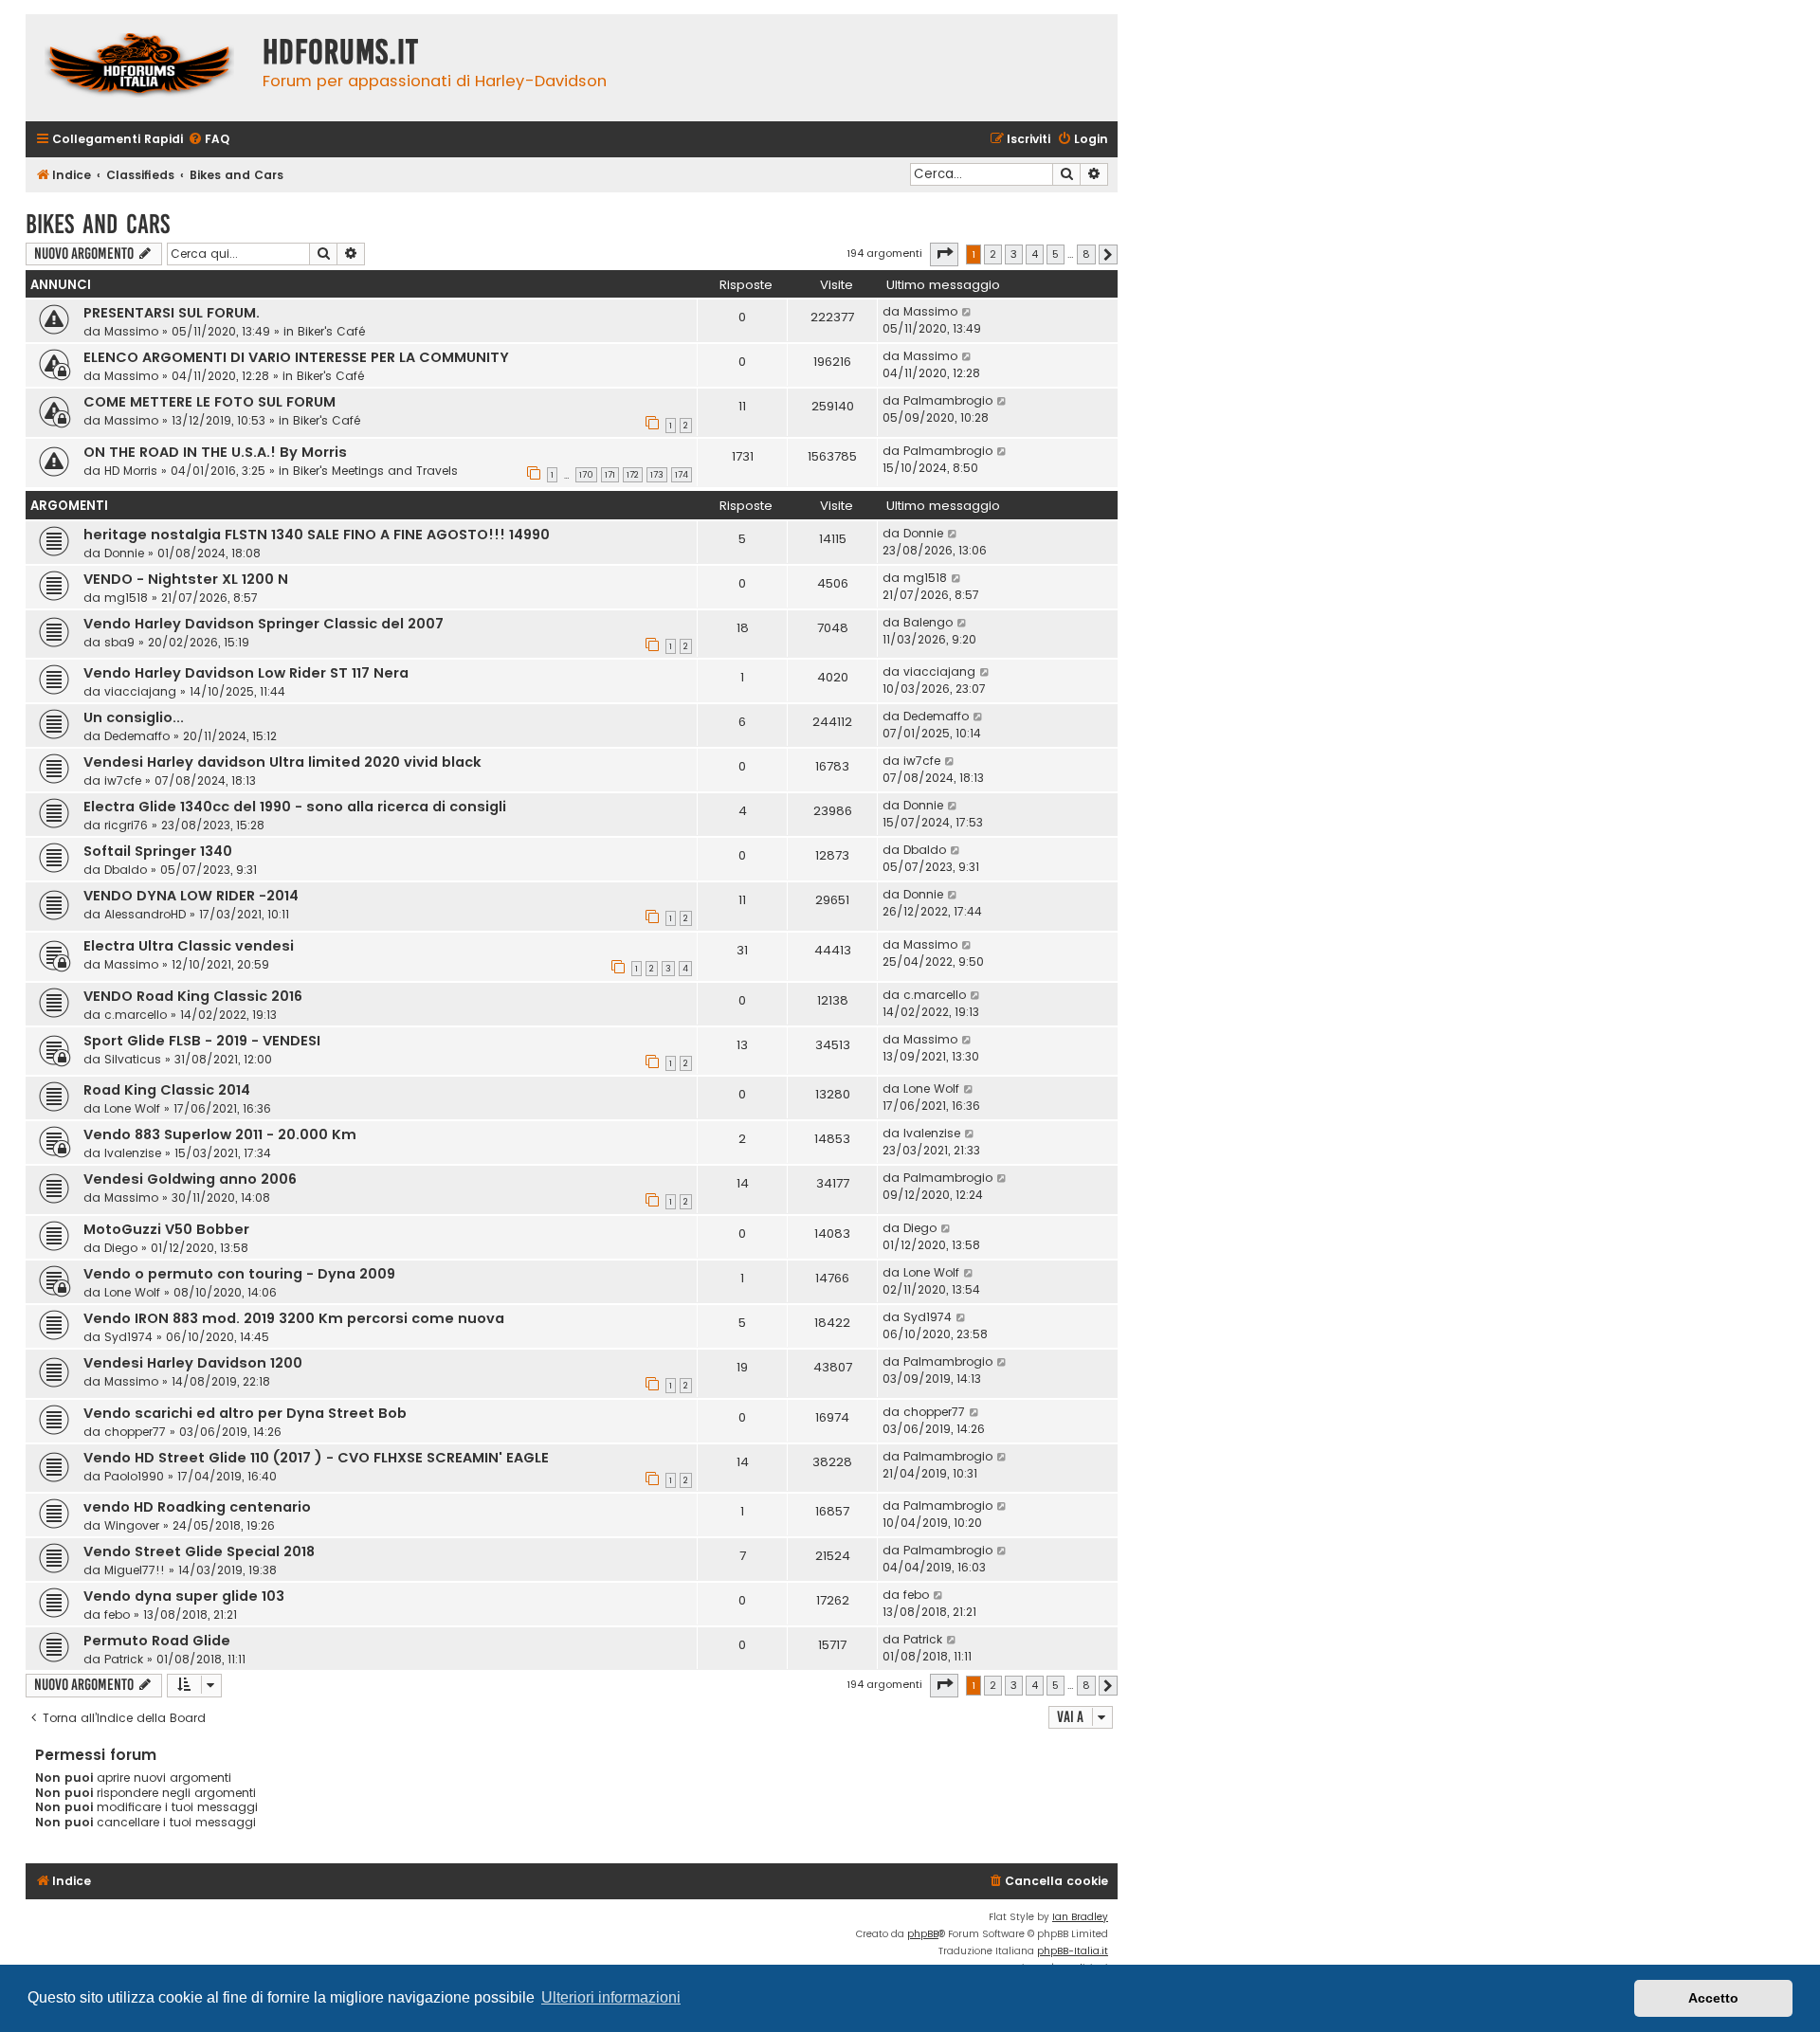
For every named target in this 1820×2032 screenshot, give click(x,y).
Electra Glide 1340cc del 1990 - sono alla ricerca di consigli (295, 807)
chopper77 (135, 1432)
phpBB (923, 1934)
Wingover (132, 1525)
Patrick (124, 1659)
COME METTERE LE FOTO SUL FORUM (209, 402)
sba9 (119, 642)
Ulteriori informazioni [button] (611, 1997)
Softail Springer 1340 (158, 851)
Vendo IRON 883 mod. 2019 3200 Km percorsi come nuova (294, 1318)
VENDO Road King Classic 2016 (193, 996)
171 (610, 475)
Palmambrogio (948, 400)
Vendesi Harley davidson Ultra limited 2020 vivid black (282, 762)
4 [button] (1035, 254)
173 (657, 475)
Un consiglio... (134, 717)
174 (682, 475)
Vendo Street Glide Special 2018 (199, 1551)
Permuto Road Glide (157, 1641)
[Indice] (139, 68)
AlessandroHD (145, 914)
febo (117, 1615)
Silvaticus (133, 1059)
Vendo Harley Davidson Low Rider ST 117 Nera (246, 673)
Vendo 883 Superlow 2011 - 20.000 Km (220, 1134)
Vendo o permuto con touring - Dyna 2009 (239, 1274)
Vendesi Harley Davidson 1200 (193, 1363)
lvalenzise (133, 1153)
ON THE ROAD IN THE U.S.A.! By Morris (215, 452)
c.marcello (136, 1015)
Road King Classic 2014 (167, 1090)
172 (633, 475)
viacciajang (140, 691)
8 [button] (1086, 254)
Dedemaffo (137, 736)
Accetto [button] (1713, 1998)
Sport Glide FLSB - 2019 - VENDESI (202, 1041)
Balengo (928, 622)
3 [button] (1014, 254)
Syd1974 (128, 1337)
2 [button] (993, 254)
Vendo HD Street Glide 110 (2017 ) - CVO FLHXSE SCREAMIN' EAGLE (316, 1458)
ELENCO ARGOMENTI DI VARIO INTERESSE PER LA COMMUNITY (296, 357)
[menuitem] (209, 140)
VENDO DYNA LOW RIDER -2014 (191, 896)
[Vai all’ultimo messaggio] (967, 312)
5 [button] (1056, 254)
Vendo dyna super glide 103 (184, 1596)
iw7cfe (123, 780)
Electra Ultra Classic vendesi (189, 946)
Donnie (124, 553)
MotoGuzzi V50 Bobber (166, 1229)
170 (586, 475)
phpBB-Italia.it (1073, 1951)
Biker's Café (331, 331)
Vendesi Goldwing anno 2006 (190, 1179)
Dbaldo (126, 870)
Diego (121, 1248)
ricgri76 (126, 825)
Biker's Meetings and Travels (375, 471)
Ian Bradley (1080, 1917)
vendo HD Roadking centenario (197, 1507)
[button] (944, 254)
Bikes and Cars (98, 224)
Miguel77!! (135, 1570)
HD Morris (131, 471)
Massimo (131, 331)
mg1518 (126, 598)
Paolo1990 (134, 1476)
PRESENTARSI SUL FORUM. (172, 313)
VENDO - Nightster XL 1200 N (186, 579)
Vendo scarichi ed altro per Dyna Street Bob (245, 1413)
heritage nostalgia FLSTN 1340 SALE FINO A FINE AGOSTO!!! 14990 (317, 535)
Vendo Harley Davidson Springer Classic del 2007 (264, 624)
